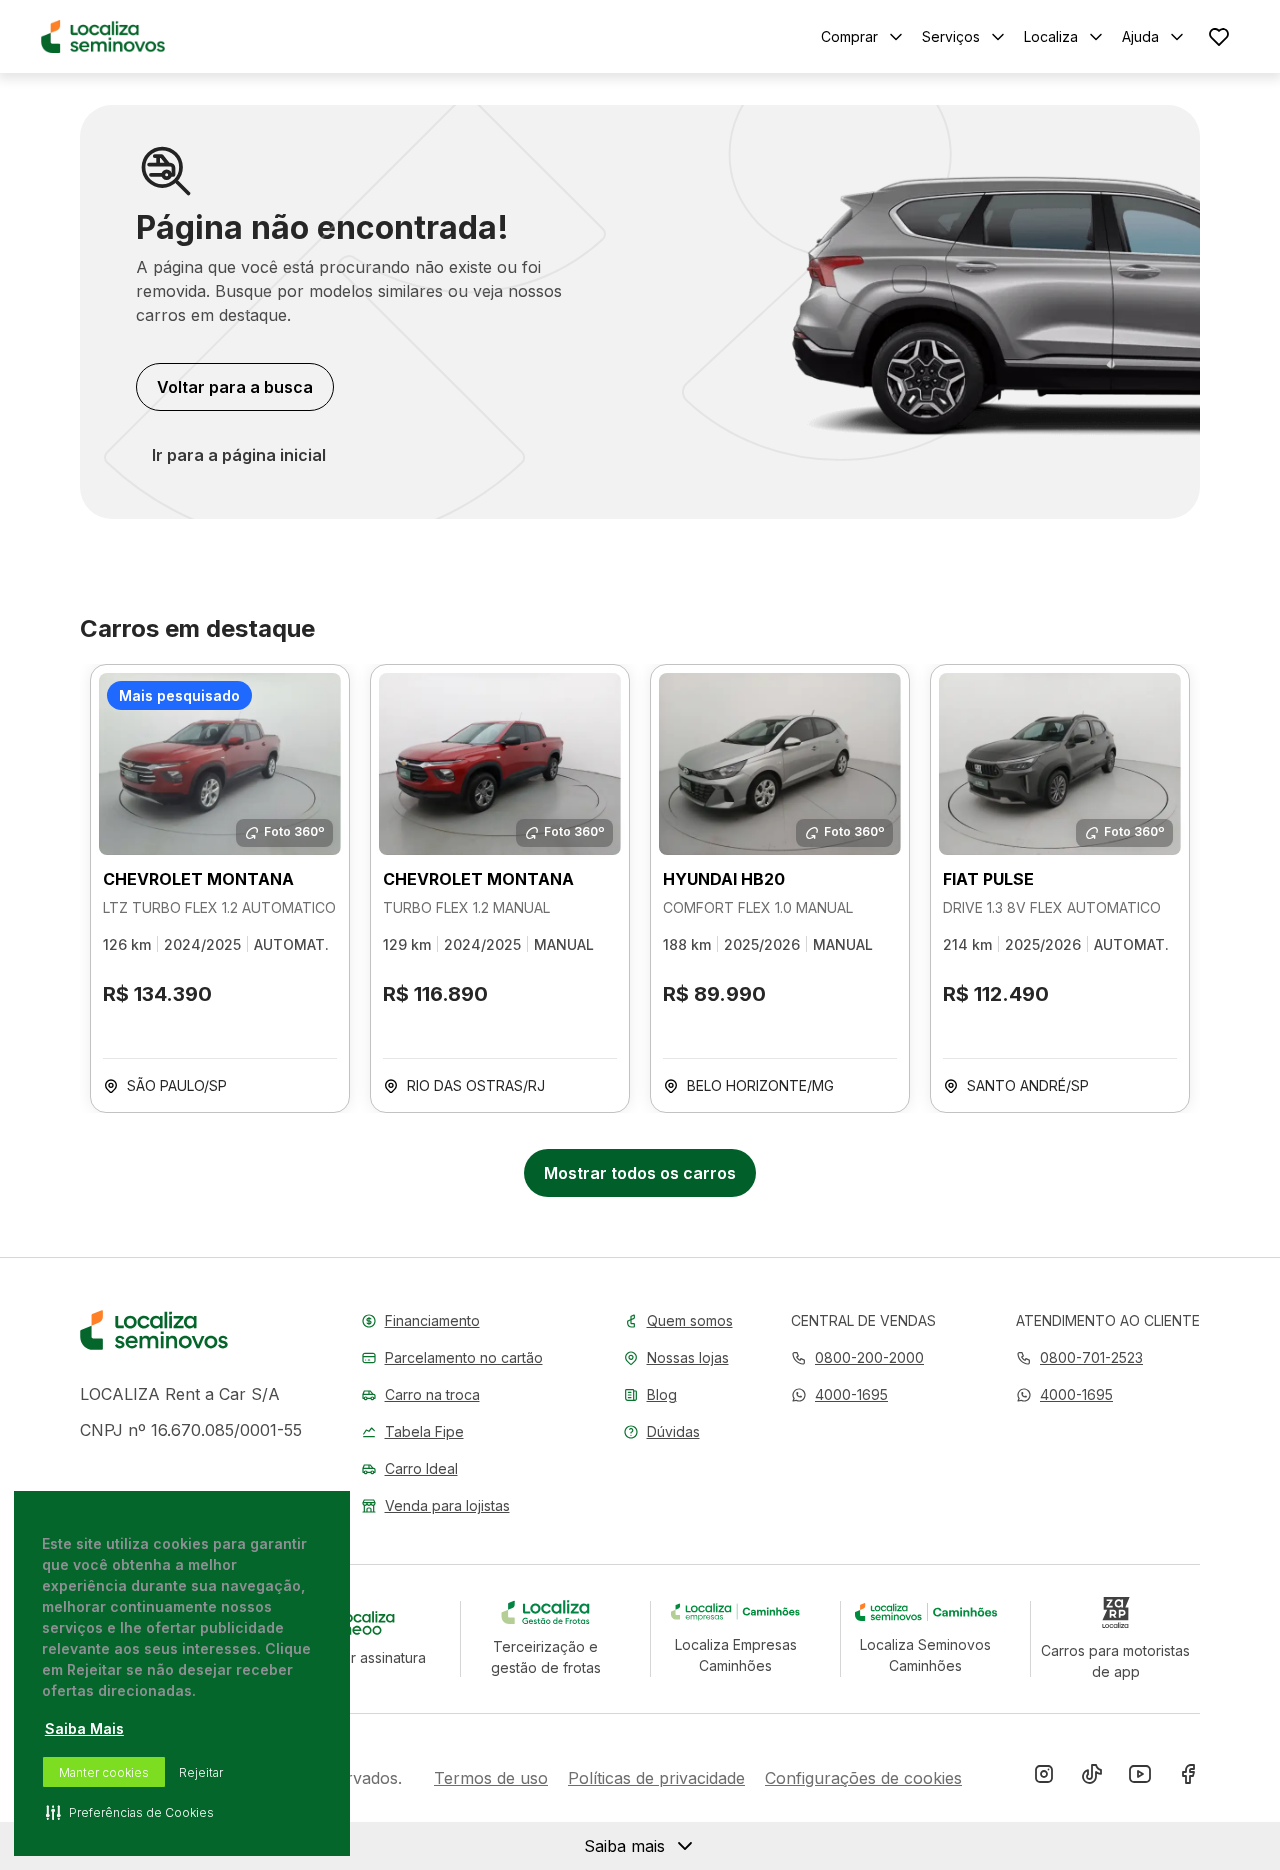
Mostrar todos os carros (640, 1173)
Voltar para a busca (235, 387)
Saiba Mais (84, 1728)
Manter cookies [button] (104, 1772)
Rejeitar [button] (201, 1772)
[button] (839, 1394)
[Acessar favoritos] (1219, 36)
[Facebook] (1188, 1778)
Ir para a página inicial (239, 455)
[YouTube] (1140, 1778)
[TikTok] (1092, 1778)
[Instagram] (1044, 1778)
